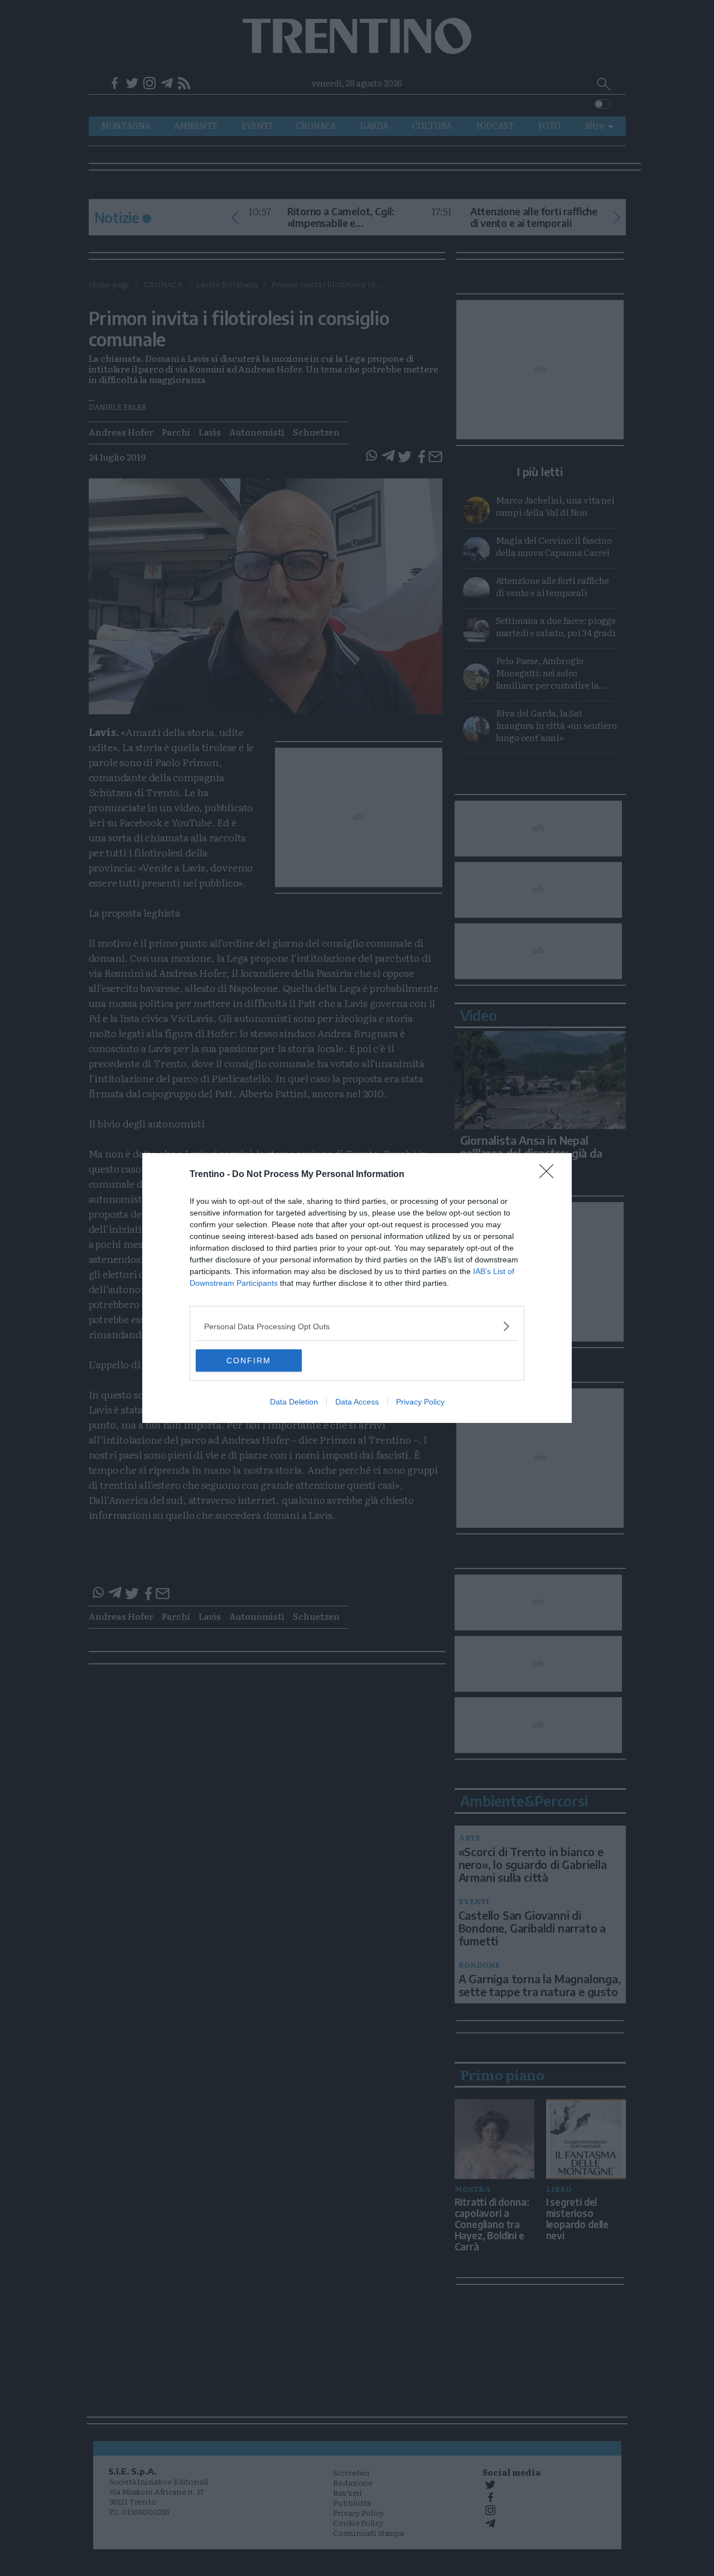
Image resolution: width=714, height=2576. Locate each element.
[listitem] (357, 1326)
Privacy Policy (420, 1402)
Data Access (357, 1402)
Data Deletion (294, 1402)
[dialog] (357, 1288)
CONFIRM (249, 1360)
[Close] (550, 1175)
